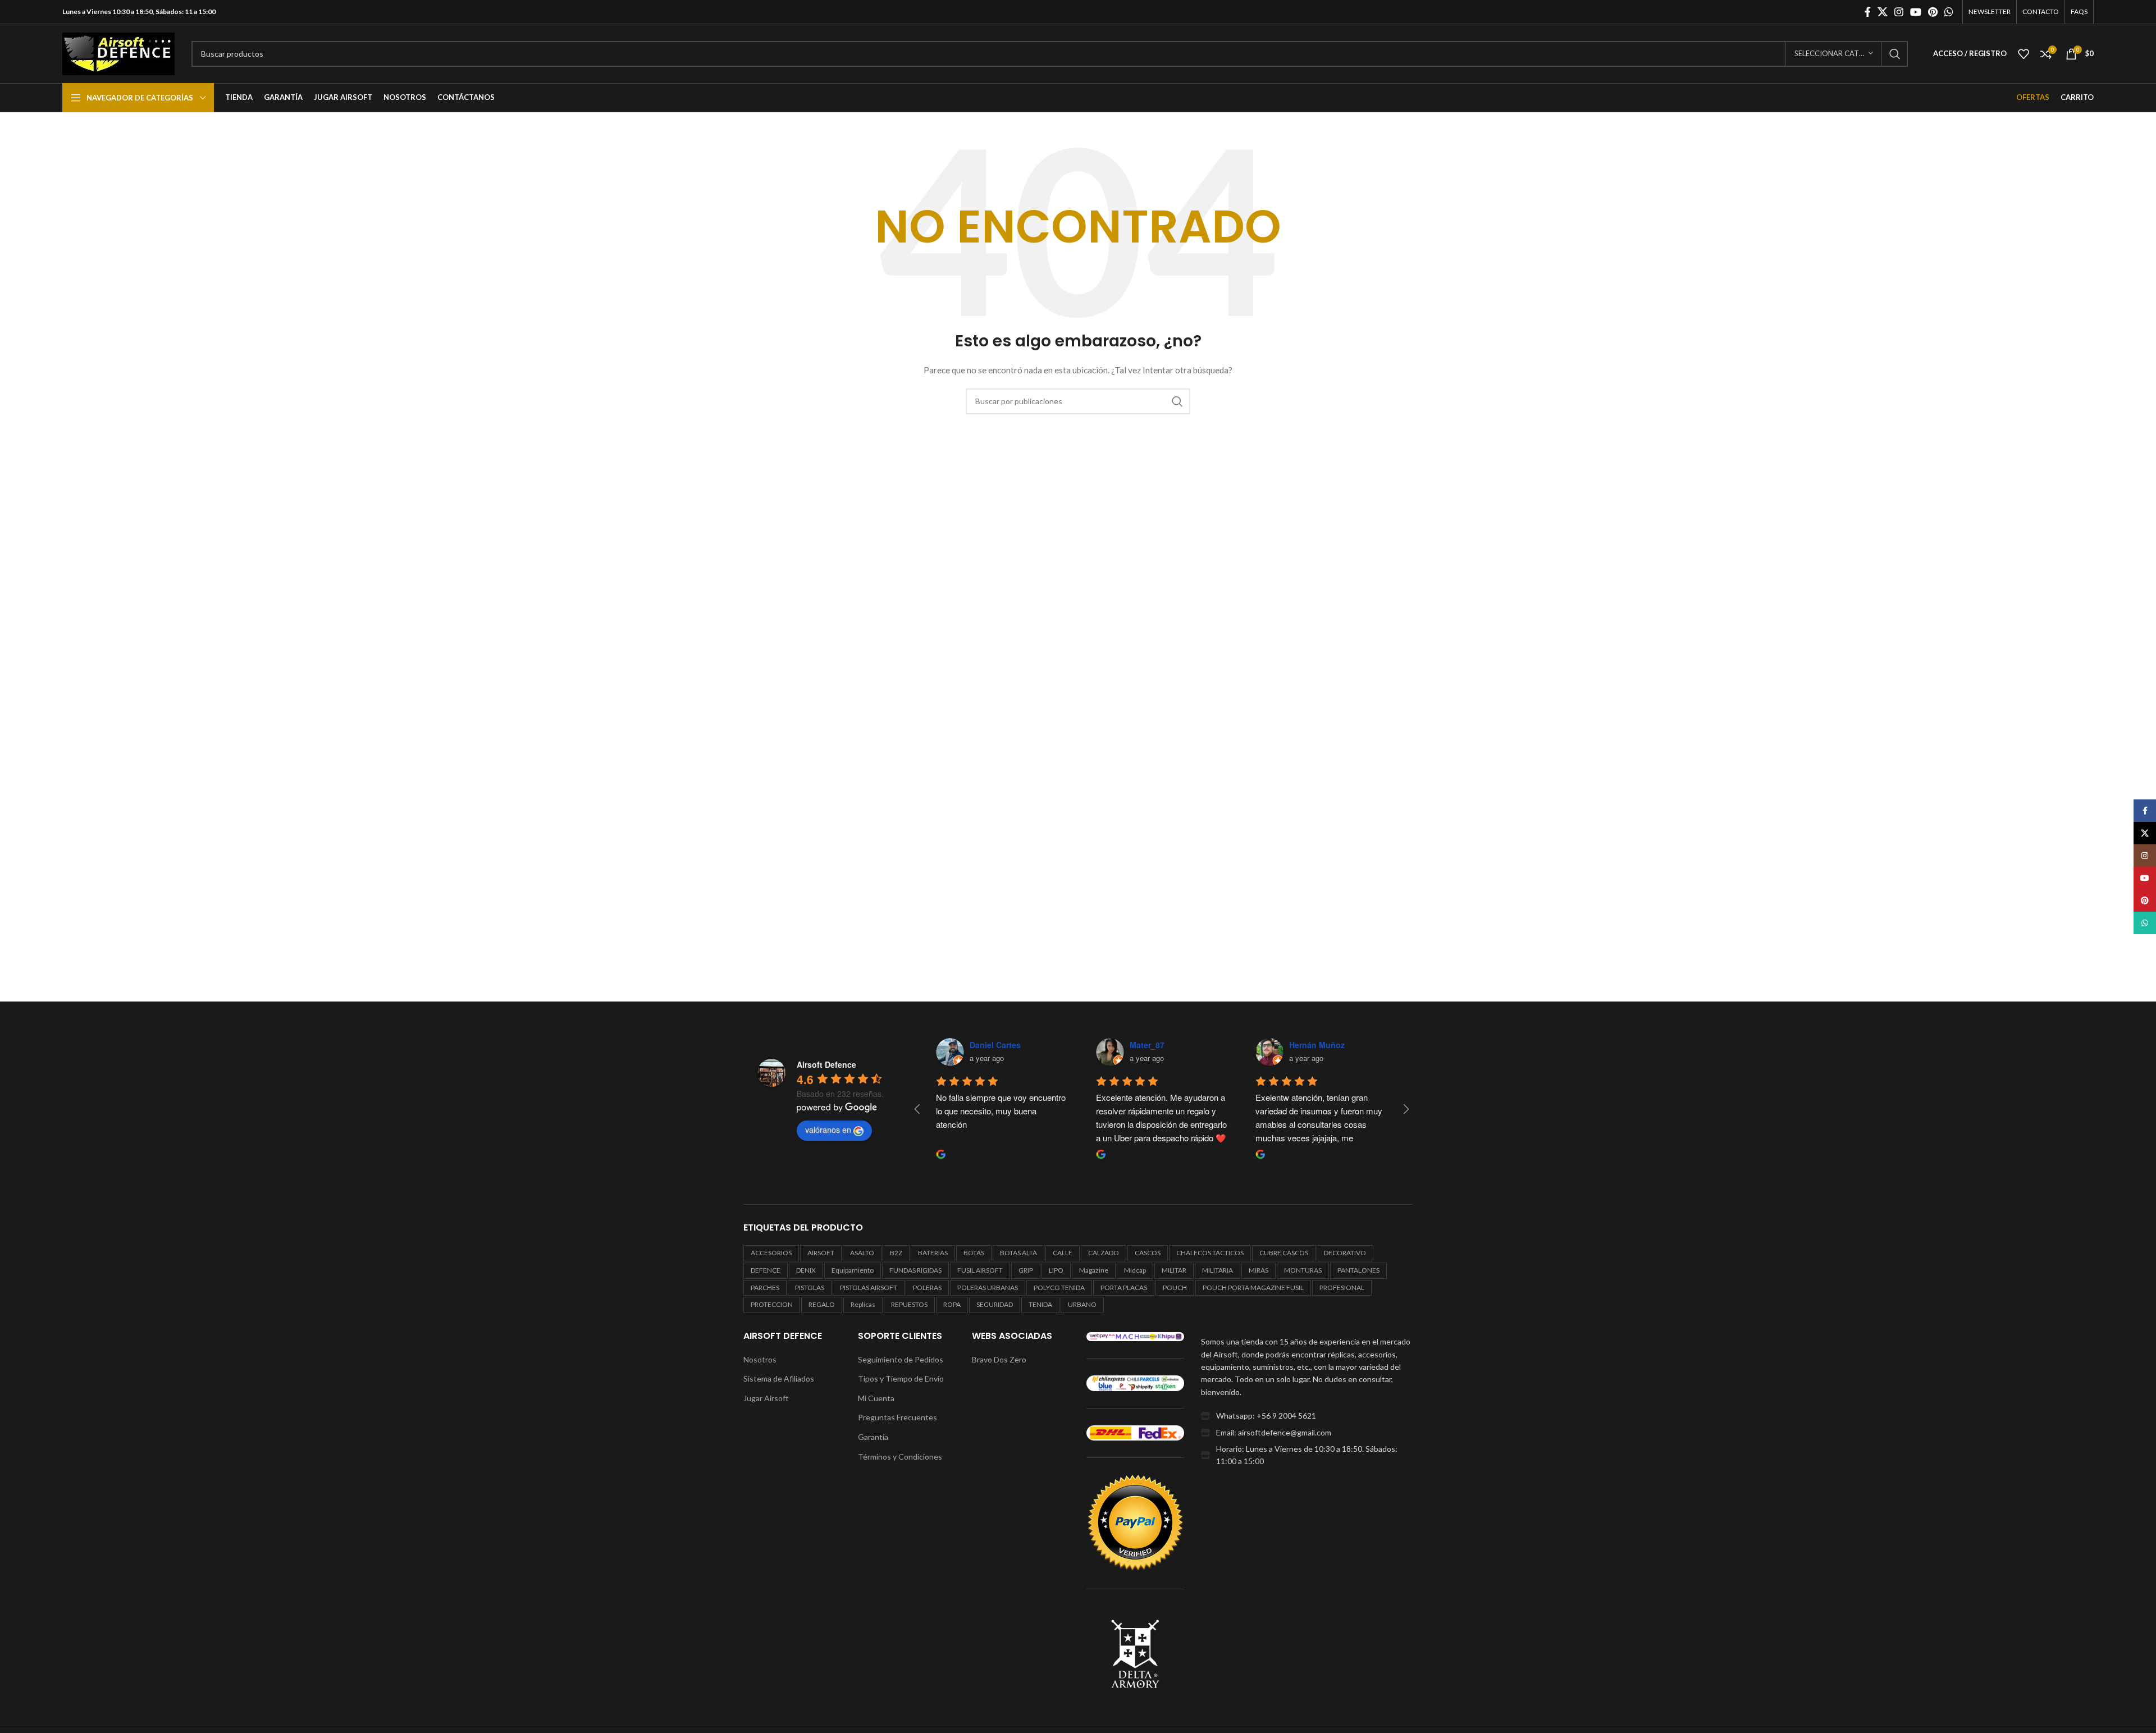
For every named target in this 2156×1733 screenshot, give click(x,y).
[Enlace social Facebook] (1868, 12)
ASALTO (862, 1253)
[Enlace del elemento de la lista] (1307, 1416)
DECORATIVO (1345, 1253)
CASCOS (1148, 1253)
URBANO (1082, 1304)
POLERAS (927, 1288)
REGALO (822, 1304)
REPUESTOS (909, 1304)
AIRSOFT (821, 1253)
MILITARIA (1218, 1270)
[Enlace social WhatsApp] (1949, 12)
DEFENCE (766, 1270)
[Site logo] (118, 52)
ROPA (952, 1304)
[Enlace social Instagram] (1899, 12)
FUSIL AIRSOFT (980, 1270)
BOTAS (974, 1253)
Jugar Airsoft (766, 1398)
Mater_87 (1147, 1045)
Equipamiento (853, 1270)
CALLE (1063, 1253)
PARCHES (765, 1288)
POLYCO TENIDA (1059, 1288)
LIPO (1056, 1270)
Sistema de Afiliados (779, 1378)
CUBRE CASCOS (1284, 1253)
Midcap (1135, 1270)
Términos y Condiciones (900, 1457)
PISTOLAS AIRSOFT (869, 1288)
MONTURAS (1303, 1270)
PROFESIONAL (1342, 1288)
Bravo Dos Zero (999, 1359)
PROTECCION (772, 1304)
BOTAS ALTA (1018, 1253)
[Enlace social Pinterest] (1933, 12)
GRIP (1026, 1270)
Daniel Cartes (995, 1045)
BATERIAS (933, 1253)
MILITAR (1174, 1270)
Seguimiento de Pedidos (901, 1359)
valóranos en (828, 1130)
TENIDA (1040, 1304)
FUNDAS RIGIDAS (915, 1270)
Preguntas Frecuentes (897, 1417)
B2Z (896, 1253)
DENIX (806, 1270)
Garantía (873, 1437)
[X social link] (1883, 12)
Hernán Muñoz (1317, 1045)
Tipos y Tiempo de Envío (901, 1378)
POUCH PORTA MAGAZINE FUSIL (1253, 1288)
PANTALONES (1358, 1270)
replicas (863, 1304)
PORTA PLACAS (1124, 1288)
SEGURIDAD (995, 1304)
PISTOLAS (810, 1288)
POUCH (1175, 1288)
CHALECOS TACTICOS (1210, 1253)
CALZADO (1104, 1253)
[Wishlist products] (2023, 54)
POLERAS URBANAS (988, 1288)
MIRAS (1259, 1270)
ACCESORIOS (771, 1253)
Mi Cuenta (876, 1398)
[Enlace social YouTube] (1916, 12)
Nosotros (760, 1359)
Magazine (1094, 1270)
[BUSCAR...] (1895, 54)
